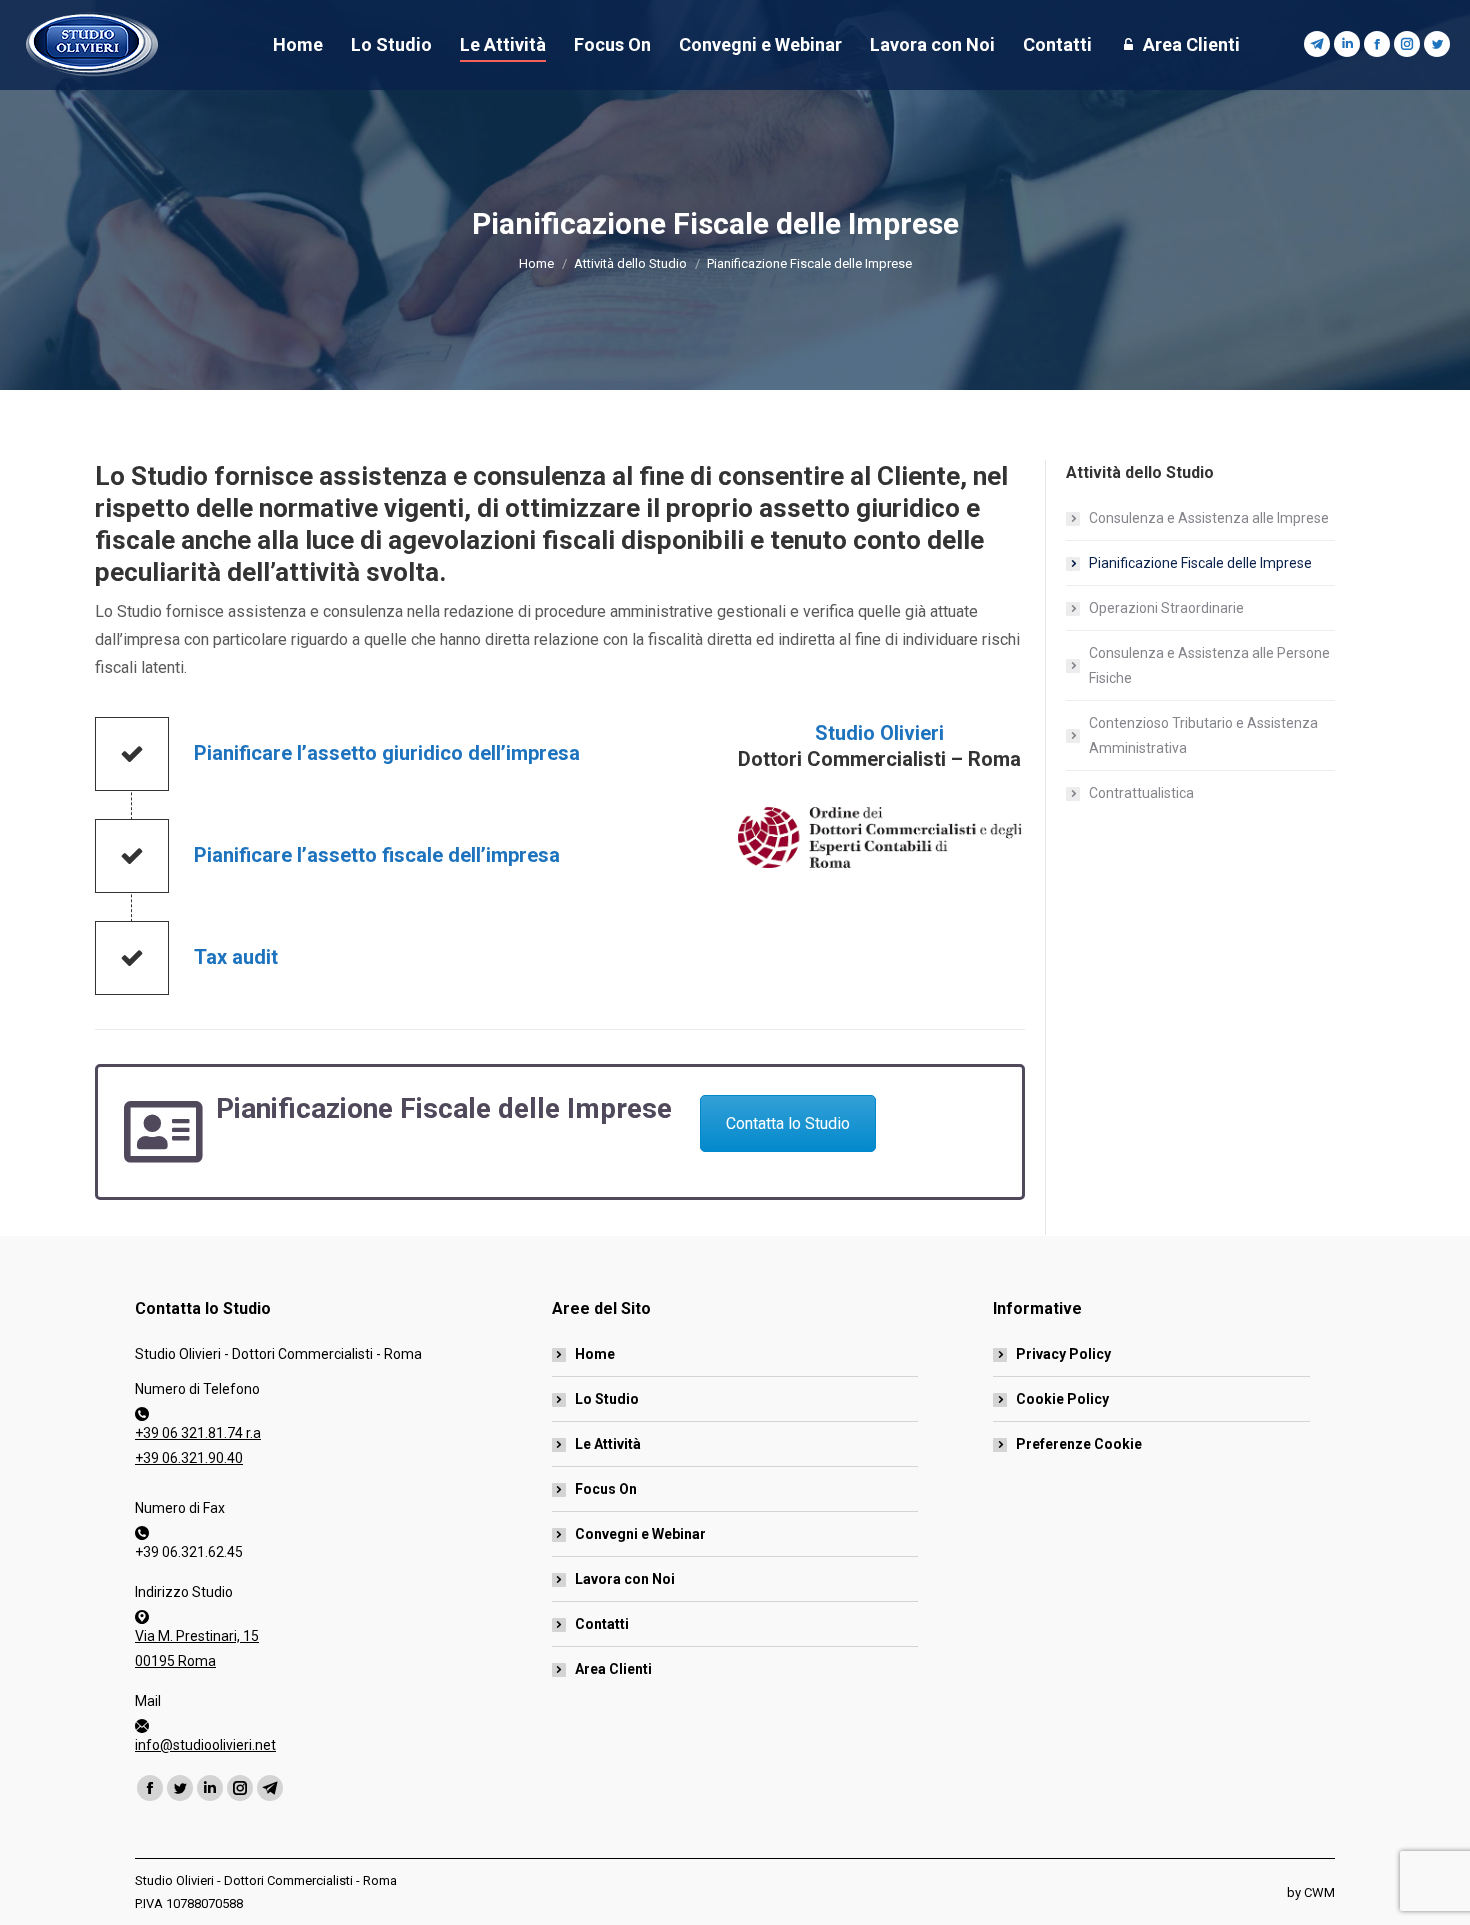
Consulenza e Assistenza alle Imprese (1209, 518)
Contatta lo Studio (788, 1123)
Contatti (602, 1624)
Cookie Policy (1062, 1399)
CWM (1319, 1892)
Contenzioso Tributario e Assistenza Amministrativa (1203, 735)
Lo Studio (607, 1399)
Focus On (606, 1489)
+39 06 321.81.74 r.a (198, 1433)
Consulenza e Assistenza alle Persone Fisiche (1209, 665)
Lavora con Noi (625, 1579)
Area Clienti (613, 1669)
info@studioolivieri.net (205, 1745)
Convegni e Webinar (640, 1534)
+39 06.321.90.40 (189, 1458)
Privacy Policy (1063, 1354)
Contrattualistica (1141, 793)
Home (595, 1354)
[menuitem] (298, 45)
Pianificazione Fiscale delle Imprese (1200, 563)
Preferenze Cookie (1079, 1444)
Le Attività (608, 1444)
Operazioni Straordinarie (1166, 608)
